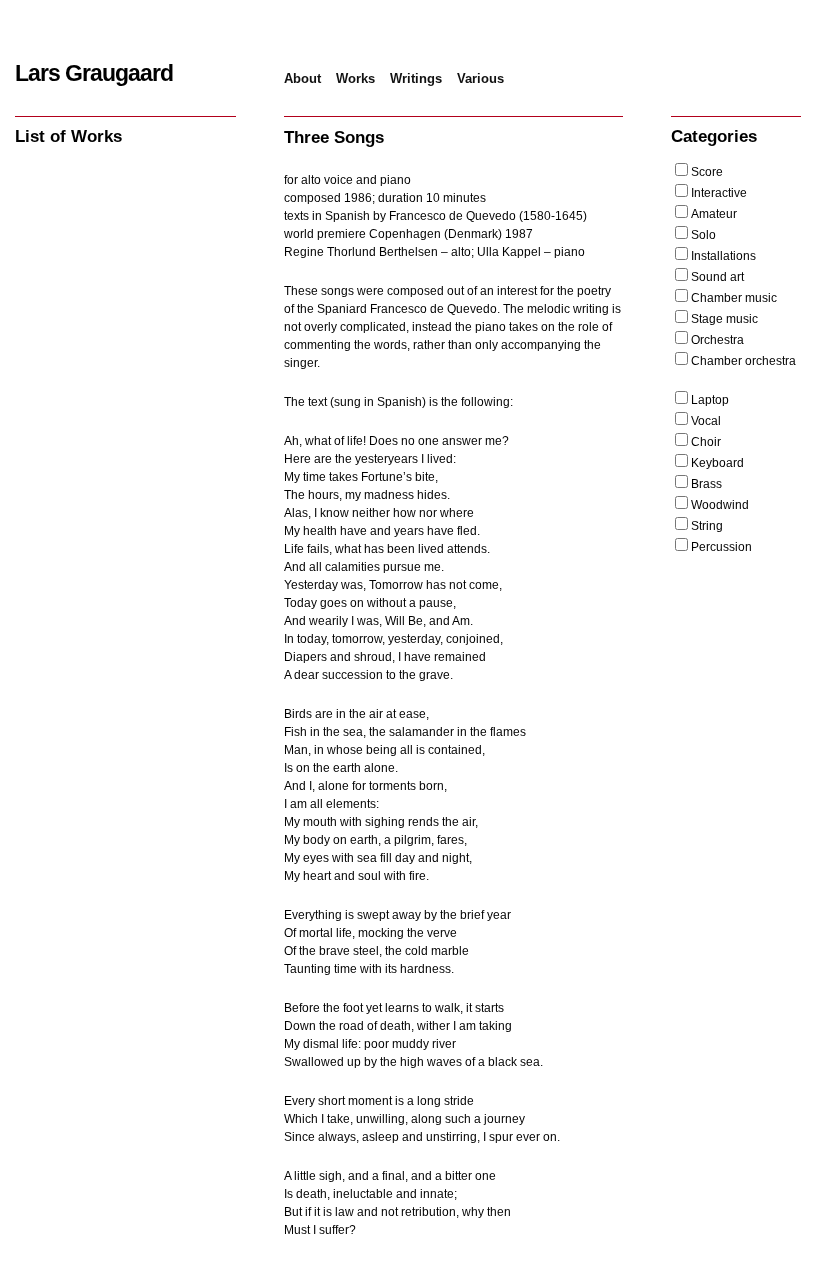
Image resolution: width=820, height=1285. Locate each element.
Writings (416, 78)
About (302, 78)
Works (355, 78)
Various (480, 78)
